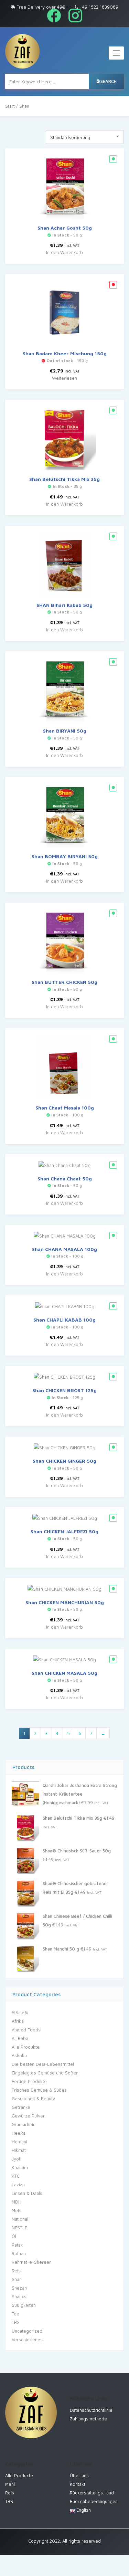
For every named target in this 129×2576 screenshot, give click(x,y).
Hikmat (19, 2150)
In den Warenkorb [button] (64, 252)
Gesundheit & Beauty (33, 2099)
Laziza (18, 2185)
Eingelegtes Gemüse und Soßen (45, 2073)
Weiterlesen (64, 378)
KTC (16, 2176)
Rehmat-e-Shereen (32, 2262)
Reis (16, 2271)
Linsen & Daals (27, 2193)
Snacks (19, 2296)
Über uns (79, 2475)
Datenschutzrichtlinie (91, 2410)
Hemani (19, 2142)
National (20, 2219)
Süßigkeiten (24, 2305)
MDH (17, 2202)
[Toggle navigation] (116, 53)
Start (10, 106)
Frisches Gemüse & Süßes (39, 2090)
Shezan (19, 2288)
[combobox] (85, 137)
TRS (16, 2322)
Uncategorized (27, 2331)
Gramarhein (24, 2124)
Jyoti (17, 2159)
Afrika (18, 2021)
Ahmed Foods (26, 2030)
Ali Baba (20, 2038)
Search (109, 81)
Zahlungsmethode (88, 2419)
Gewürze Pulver (28, 2116)
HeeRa (19, 2133)
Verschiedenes (27, 2340)
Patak (17, 2245)
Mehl (17, 2210)
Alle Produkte (26, 2047)
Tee (15, 2314)
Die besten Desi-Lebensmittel (43, 2064)
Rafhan (19, 2253)
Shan (17, 2279)
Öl (14, 2236)
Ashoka (19, 2055)
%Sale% (20, 2012)
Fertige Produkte (29, 2081)
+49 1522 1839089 (98, 7)
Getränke (21, 2107)
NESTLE (19, 2228)
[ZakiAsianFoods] (22, 51)
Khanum (20, 2167)
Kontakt (78, 2484)
